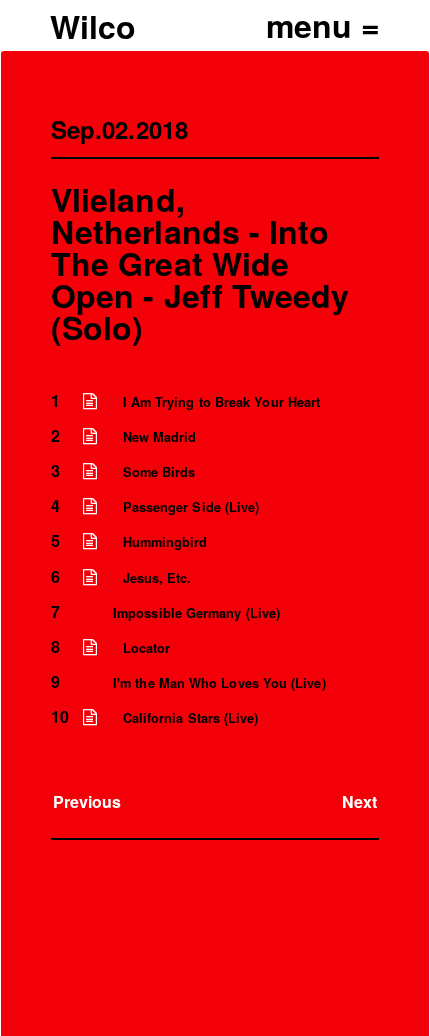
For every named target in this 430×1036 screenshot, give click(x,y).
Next (359, 801)
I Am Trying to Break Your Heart (221, 402)
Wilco (93, 26)
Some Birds (159, 472)
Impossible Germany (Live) (196, 613)
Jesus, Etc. (157, 578)
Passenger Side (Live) (191, 507)
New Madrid (160, 437)
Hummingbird (165, 542)
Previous (87, 801)
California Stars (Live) (191, 718)
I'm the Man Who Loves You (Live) (219, 683)
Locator (147, 648)
